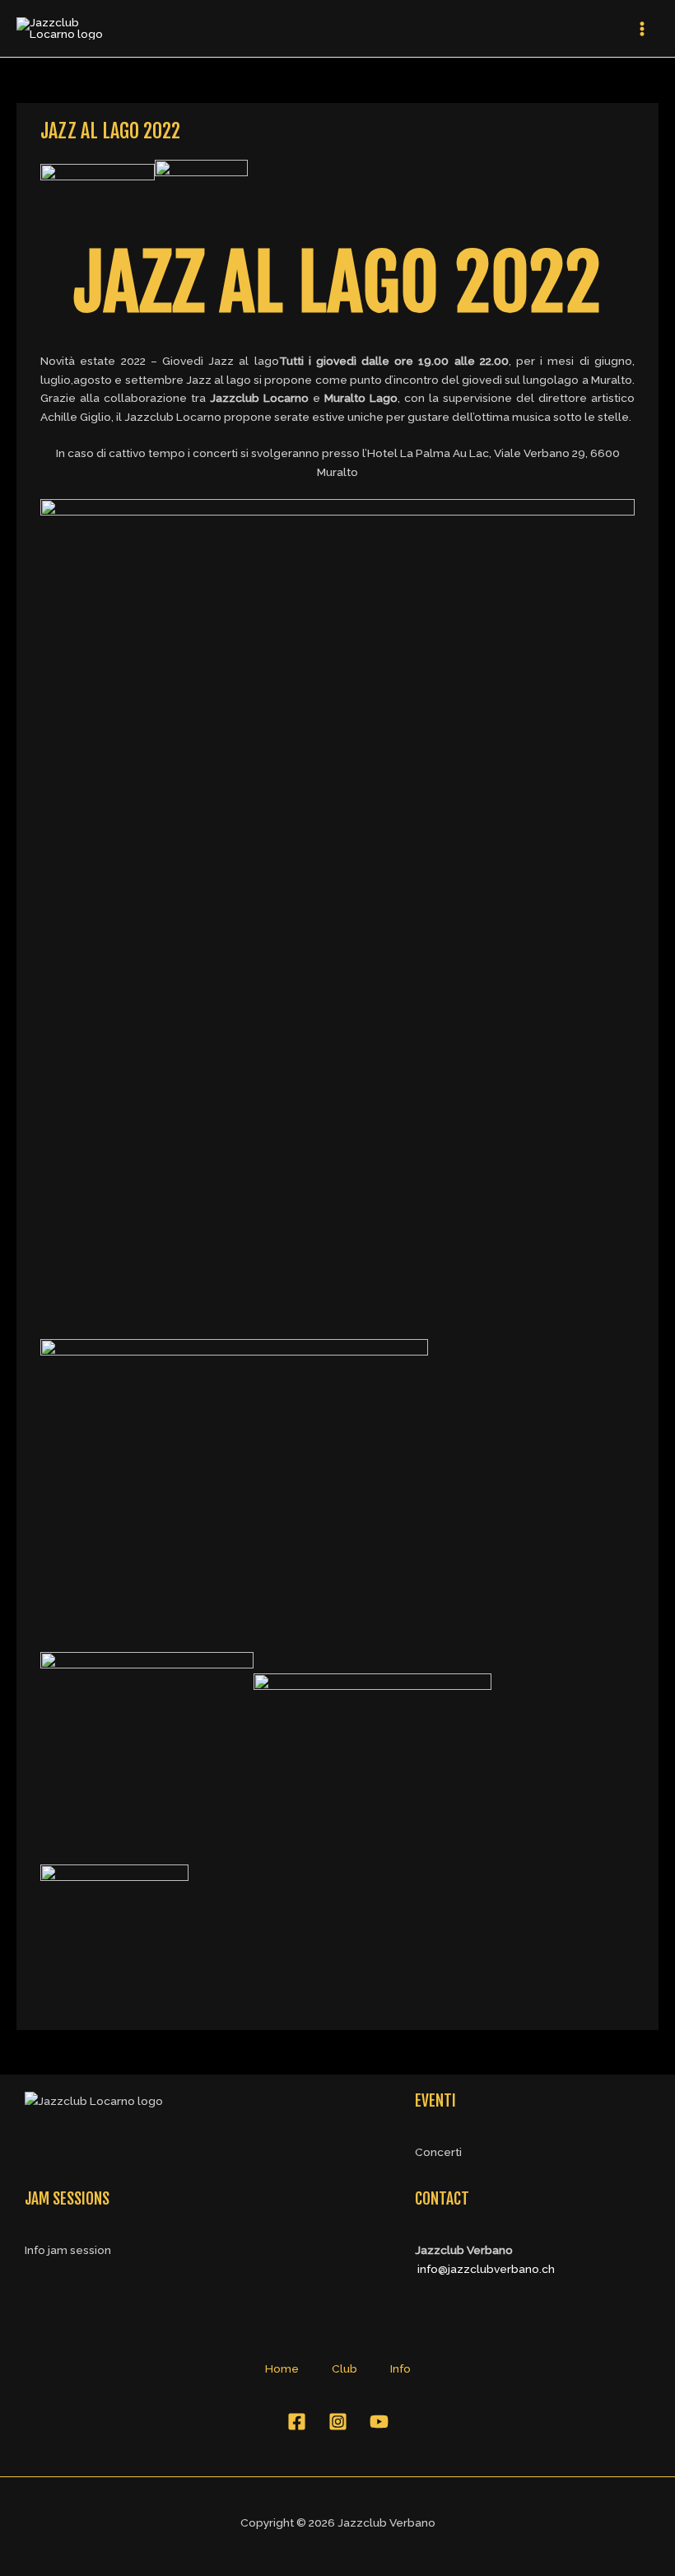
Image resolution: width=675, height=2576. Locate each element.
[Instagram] (338, 2422)
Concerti (438, 2152)
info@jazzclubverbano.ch (486, 2269)
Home (282, 2368)
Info (400, 2368)
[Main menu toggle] (642, 28)
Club (344, 2368)
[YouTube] (379, 2422)
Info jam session (68, 2250)
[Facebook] (297, 2422)
